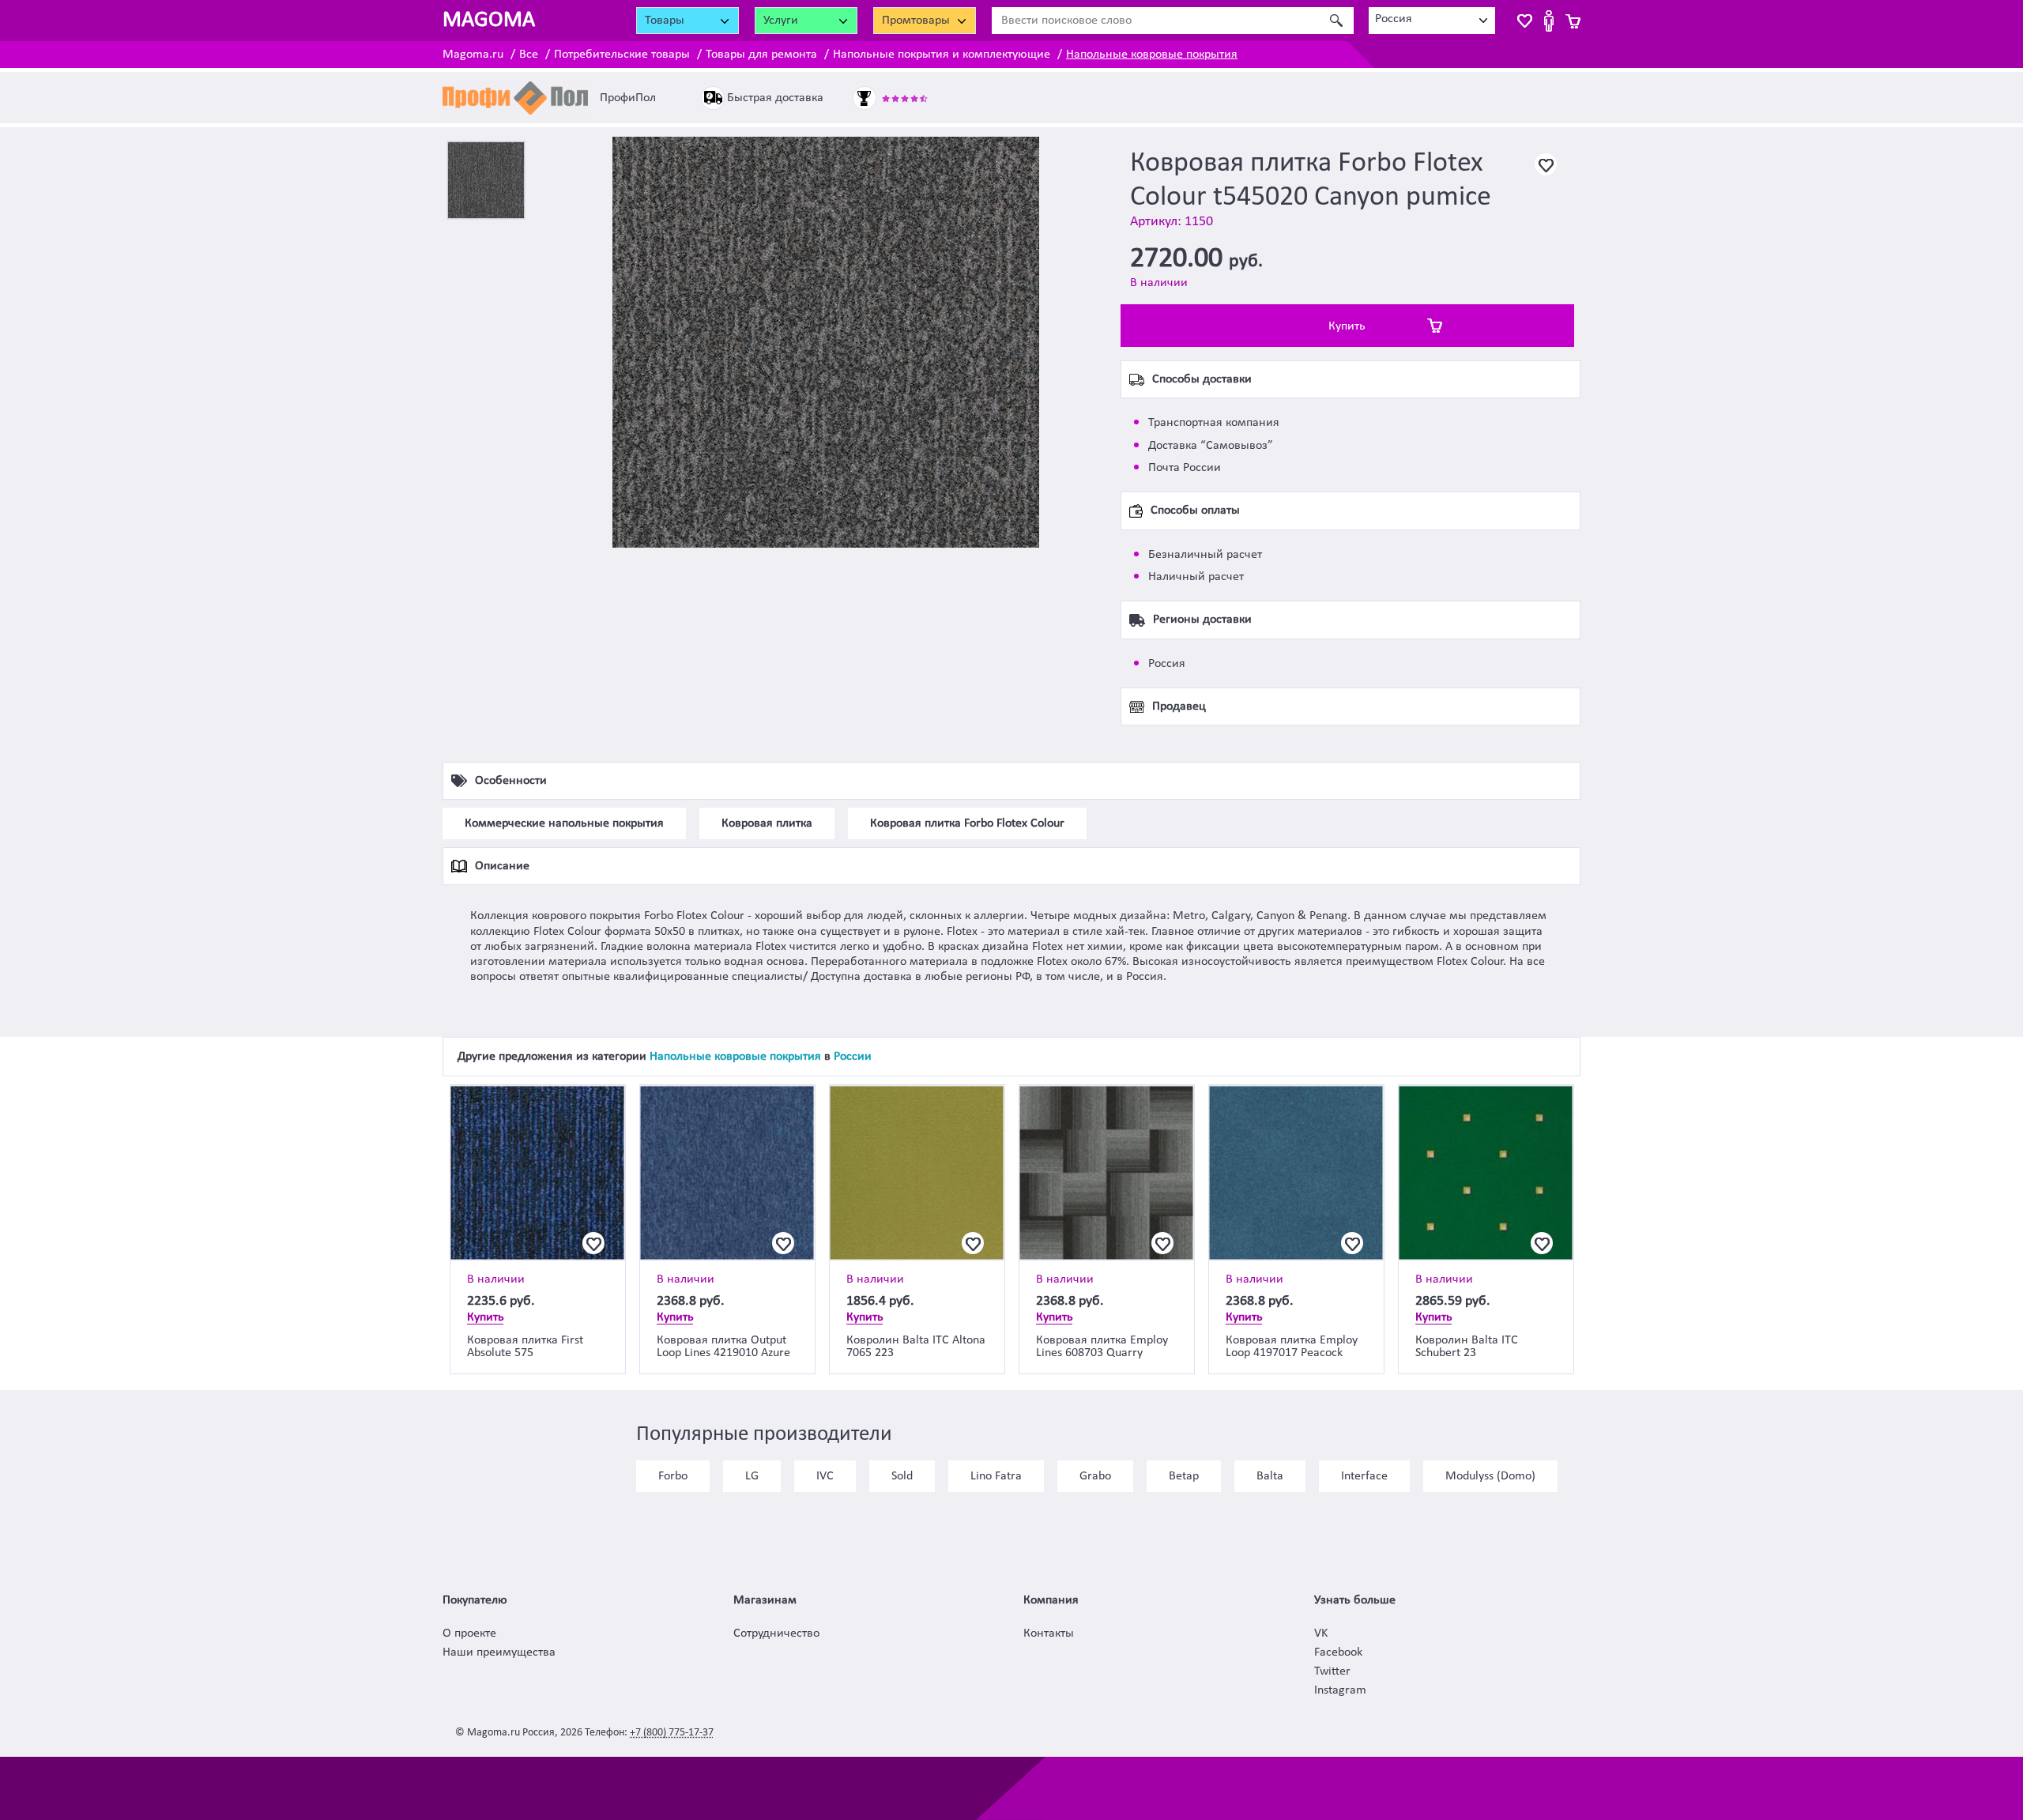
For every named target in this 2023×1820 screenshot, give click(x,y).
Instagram (1340, 1690)
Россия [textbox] (1394, 19)
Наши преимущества (499, 1652)
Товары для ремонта (761, 55)
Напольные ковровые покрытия (1152, 55)
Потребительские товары (622, 55)
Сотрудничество (776, 1633)
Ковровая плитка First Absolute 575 (525, 1347)
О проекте (469, 1633)
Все (529, 55)
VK (1321, 1633)
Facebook (1338, 1652)
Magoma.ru (473, 55)
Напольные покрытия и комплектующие (942, 55)
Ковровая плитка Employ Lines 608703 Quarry (1102, 1347)
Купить (1347, 326)
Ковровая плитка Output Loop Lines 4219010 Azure (723, 1347)
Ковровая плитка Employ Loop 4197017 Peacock (1292, 1347)
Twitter (1332, 1671)
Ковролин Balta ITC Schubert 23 (1467, 1347)
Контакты (1049, 1633)
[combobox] (1432, 21)
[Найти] (1336, 21)
